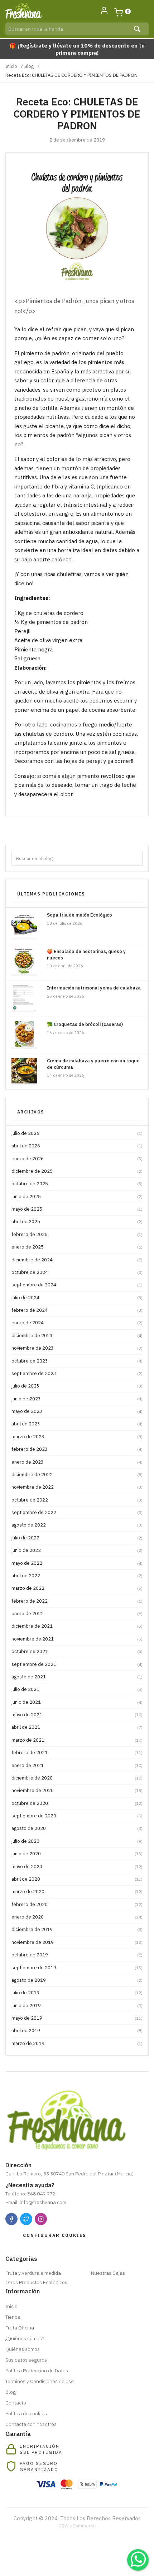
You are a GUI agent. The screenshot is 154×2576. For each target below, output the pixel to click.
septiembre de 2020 (77, 1816)
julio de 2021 (77, 1689)
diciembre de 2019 (77, 1929)
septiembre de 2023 (77, 1373)
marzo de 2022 (77, 1588)
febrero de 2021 (77, 1753)
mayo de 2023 (77, 1411)
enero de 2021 (77, 1765)
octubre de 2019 (77, 1955)
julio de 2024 (77, 1298)
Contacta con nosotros (31, 2424)
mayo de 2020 (77, 1867)
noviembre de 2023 (77, 1348)
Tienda (13, 2317)
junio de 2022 (77, 1550)
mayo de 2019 (77, 2018)
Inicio (11, 66)
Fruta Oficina (20, 2328)
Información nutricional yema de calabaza (94, 988)
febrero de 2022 (77, 1601)
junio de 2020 (77, 1854)
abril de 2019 (77, 2031)
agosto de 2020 (77, 1828)
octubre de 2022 (77, 1500)
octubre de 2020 (77, 1803)
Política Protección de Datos (37, 2371)
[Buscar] (138, 29)
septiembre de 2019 (77, 1968)
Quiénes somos (23, 2349)
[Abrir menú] (141, 11)
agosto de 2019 (77, 1980)
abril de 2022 (77, 1576)
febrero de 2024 (77, 1310)
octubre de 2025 (77, 1184)
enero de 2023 (77, 1462)
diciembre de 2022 (77, 1475)
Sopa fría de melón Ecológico (80, 915)
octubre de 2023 (77, 1361)
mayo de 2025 (77, 1209)
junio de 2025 (77, 1197)
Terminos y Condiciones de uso (40, 2381)
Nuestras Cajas (108, 2273)
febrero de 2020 (77, 1904)
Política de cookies (26, 2413)
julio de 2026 (77, 1133)
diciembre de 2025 (77, 1171)
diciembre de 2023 (77, 1336)
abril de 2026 (77, 1146)
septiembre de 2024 (77, 1285)
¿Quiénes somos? (25, 2338)
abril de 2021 (77, 1727)
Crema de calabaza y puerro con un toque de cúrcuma (93, 1064)
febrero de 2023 (77, 1449)
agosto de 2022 (77, 1525)
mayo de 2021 (77, 1715)
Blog (29, 66)
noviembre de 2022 (77, 1487)
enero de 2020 (77, 1917)
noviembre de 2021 (77, 1639)
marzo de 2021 (77, 1740)
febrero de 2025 (77, 1234)
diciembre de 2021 (77, 1626)
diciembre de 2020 (77, 1778)
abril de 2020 (77, 1879)
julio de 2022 (77, 1538)
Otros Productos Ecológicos (36, 2282)
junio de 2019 (77, 2006)
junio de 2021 (77, 1702)
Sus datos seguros (26, 2360)
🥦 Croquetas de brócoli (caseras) (85, 1024)
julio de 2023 (77, 1386)
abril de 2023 (77, 1424)
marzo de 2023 (77, 1437)
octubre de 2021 (77, 1651)
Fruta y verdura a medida (33, 2273)
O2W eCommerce (77, 2526)
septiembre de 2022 (77, 1512)
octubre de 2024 (77, 1272)
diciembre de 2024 (77, 1260)
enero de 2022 (77, 1614)
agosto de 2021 (77, 1677)
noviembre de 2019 (77, 1942)
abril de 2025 (77, 1222)
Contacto (16, 2403)
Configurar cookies (55, 2235)
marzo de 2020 (77, 1892)
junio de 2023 (77, 1399)
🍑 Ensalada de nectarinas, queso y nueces (86, 955)
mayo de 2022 (77, 1563)
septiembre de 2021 (77, 1664)
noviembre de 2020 (77, 1790)
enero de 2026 (77, 1159)
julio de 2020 (77, 1841)
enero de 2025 (77, 1247)
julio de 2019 (77, 1993)
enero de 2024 (77, 1323)
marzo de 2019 (77, 2043)
